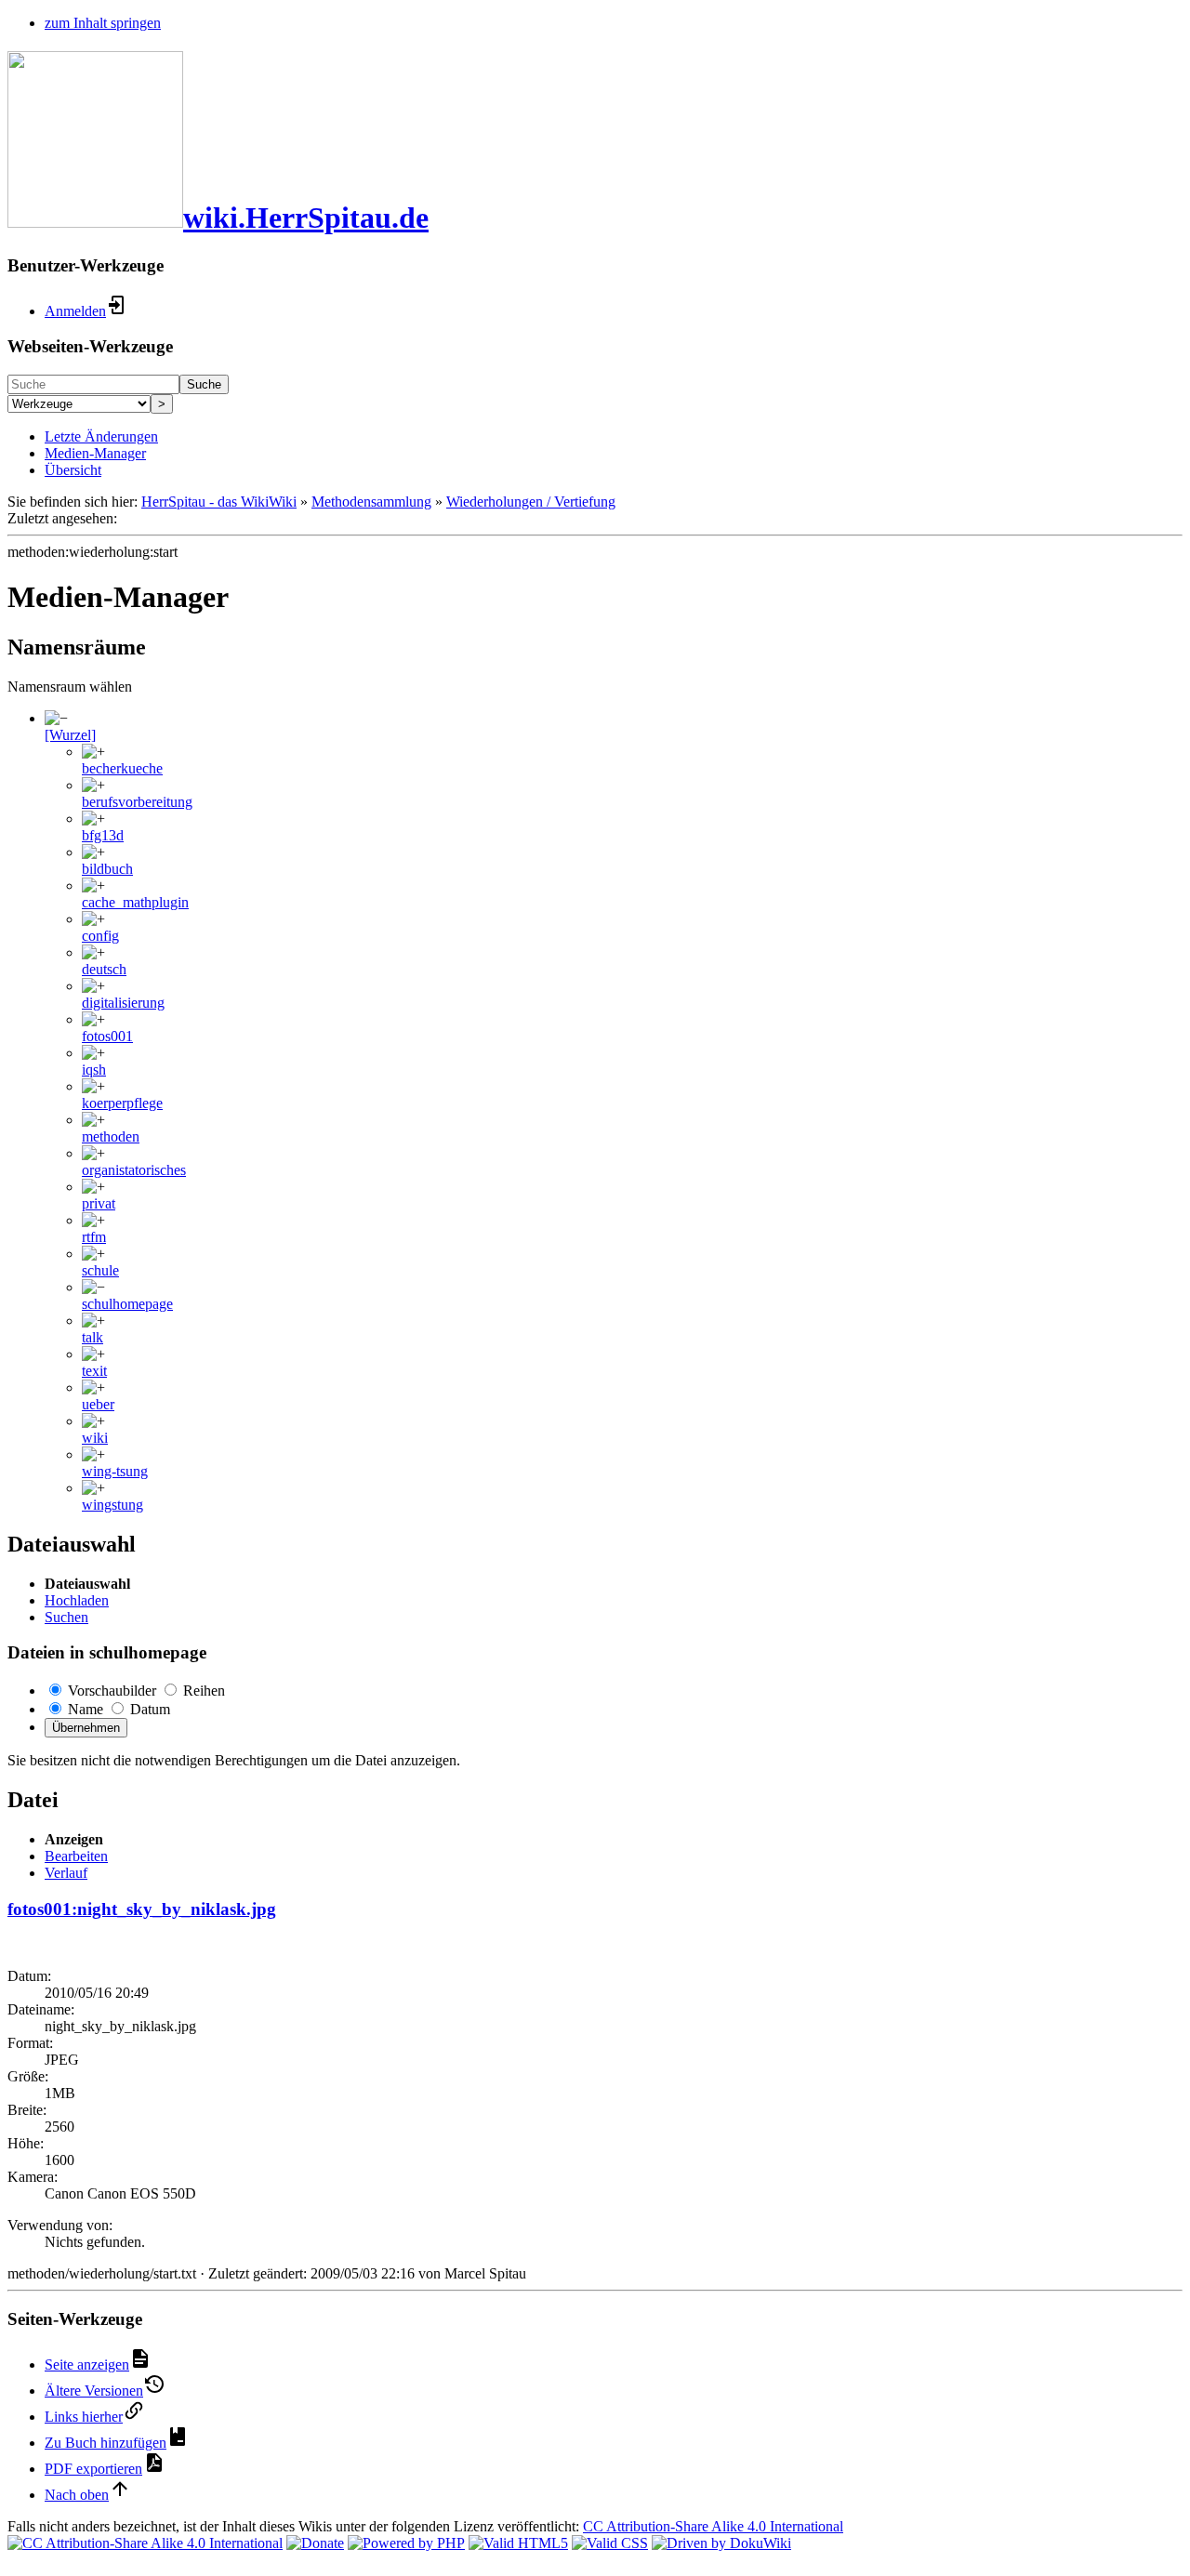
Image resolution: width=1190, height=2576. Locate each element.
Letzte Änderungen (101, 436)
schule (100, 1270)
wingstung (112, 1505)
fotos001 (107, 1036)
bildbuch (107, 869)
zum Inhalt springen (103, 23)
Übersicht (73, 470)
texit (94, 1371)
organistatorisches (134, 1170)
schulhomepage (127, 1304)
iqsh (94, 1070)
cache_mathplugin (135, 902)
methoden (111, 1136)
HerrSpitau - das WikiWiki (219, 502)
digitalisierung (123, 1003)
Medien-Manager (95, 453)
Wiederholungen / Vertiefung (531, 502)
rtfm (94, 1237)
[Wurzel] (70, 735)
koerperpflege (122, 1103)
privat (99, 1203)
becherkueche (122, 768)
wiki (95, 1438)
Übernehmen (86, 1728)
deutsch (104, 969)
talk (93, 1337)
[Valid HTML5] (518, 2543)
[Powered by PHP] (406, 2543)
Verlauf (66, 1873)
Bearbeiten (76, 1856)
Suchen (66, 1617)
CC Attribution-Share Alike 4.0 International (713, 2526)
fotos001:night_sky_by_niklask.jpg (142, 1909)
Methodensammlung (371, 502)
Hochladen (77, 1600)
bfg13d (103, 835)
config (100, 936)
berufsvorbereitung (137, 802)
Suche (204, 384)
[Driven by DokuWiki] (721, 2543)
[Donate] (315, 2543)
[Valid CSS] (610, 2543)
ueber (98, 1404)
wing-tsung (115, 1471)
